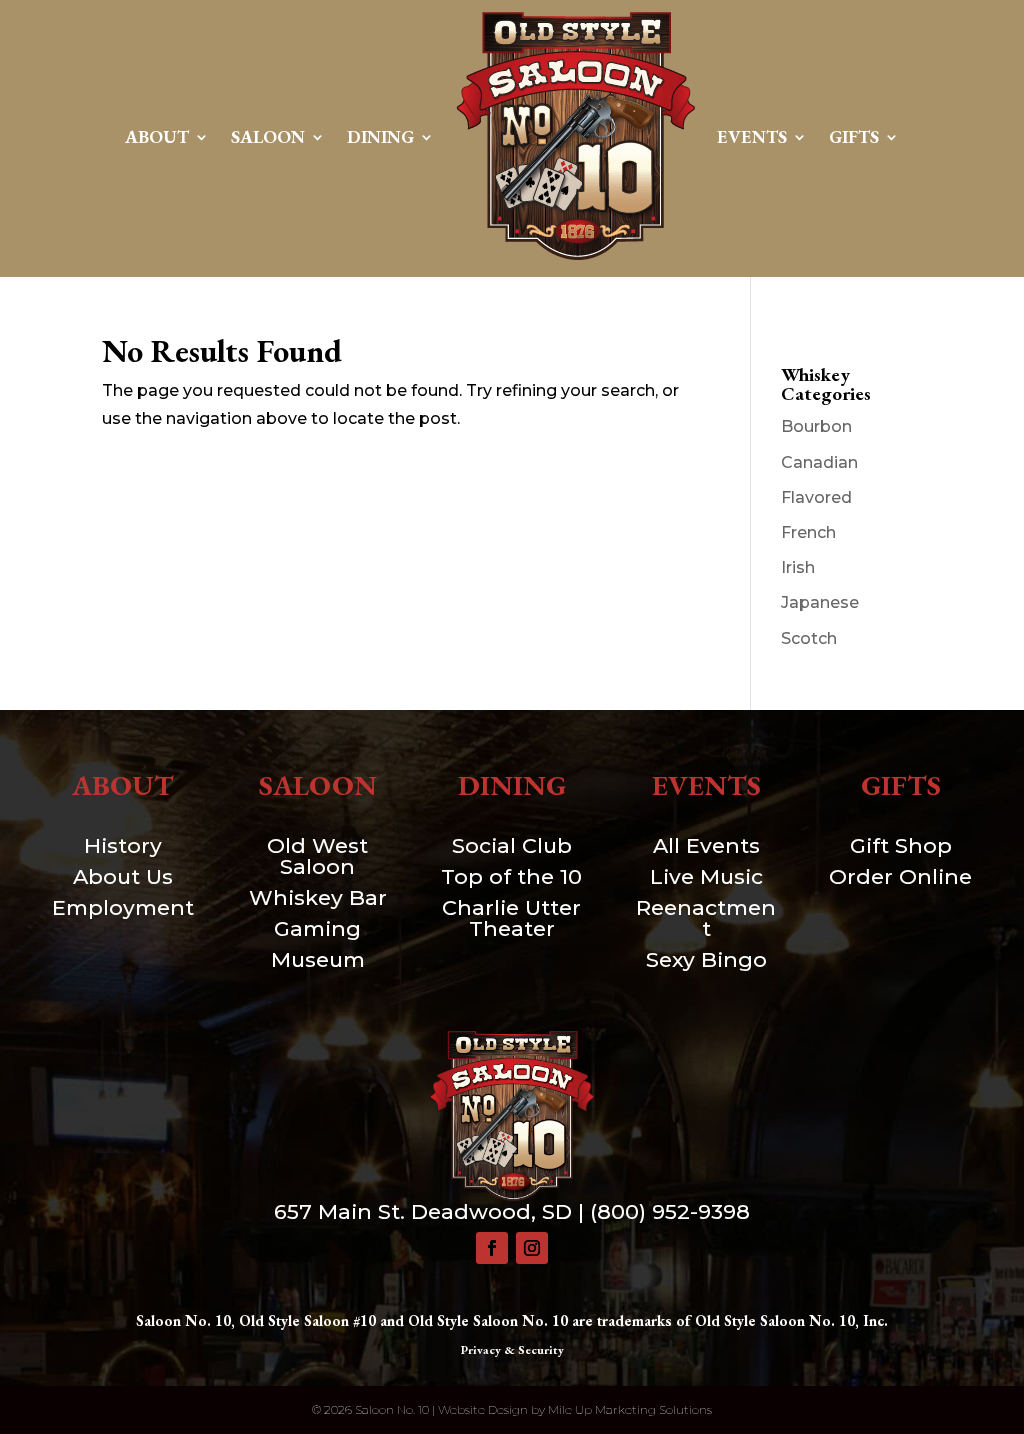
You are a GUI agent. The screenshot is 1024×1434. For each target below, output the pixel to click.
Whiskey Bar (318, 897)
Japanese (820, 602)
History (123, 845)
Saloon (268, 136)
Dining (380, 136)
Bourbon (816, 426)
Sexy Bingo (706, 959)
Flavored (816, 497)
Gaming (317, 928)
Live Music (706, 876)
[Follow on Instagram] (532, 1248)
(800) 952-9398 (670, 1211)
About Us (123, 876)
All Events (706, 845)
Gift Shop (901, 845)
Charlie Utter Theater (511, 918)
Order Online (900, 876)
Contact (512, 298)
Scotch (809, 638)
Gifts (854, 136)
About (157, 136)
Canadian (819, 462)
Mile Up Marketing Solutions (630, 1409)
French (808, 532)
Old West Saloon (317, 856)
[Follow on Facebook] (492, 1248)
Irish (798, 567)
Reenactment (706, 918)
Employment (123, 907)
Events (752, 136)
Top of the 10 (511, 876)
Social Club (512, 845)
